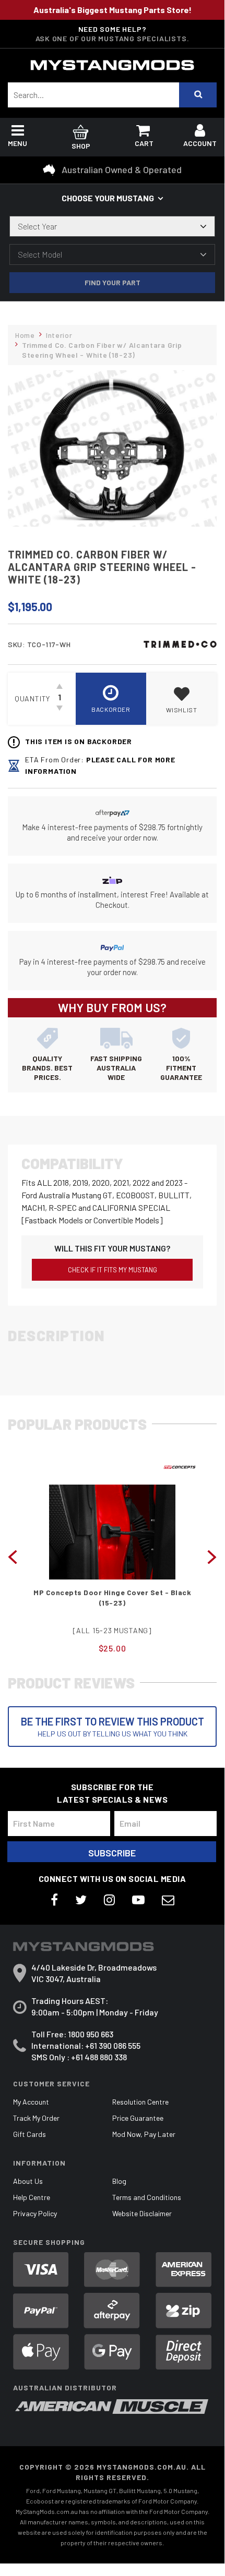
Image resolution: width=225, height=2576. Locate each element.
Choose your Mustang (108, 198)
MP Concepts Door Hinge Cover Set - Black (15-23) (112, 1597)
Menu (17, 143)
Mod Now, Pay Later (144, 2134)
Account (200, 143)
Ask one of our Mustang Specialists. (113, 38)
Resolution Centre (140, 2102)
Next (212, 1556)
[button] (181, 699)
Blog (119, 2181)
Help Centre (32, 2197)
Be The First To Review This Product (113, 1727)
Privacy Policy (35, 2213)
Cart (144, 143)
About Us (28, 2181)
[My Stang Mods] (112, 65)
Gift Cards (29, 2134)
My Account (31, 2102)
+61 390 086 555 (113, 2045)
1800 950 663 (91, 2034)
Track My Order (36, 2118)
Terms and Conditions (147, 2197)
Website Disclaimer (142, 2213)
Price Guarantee (138, 2118)
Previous (13, 1556)
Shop (81, 146)
